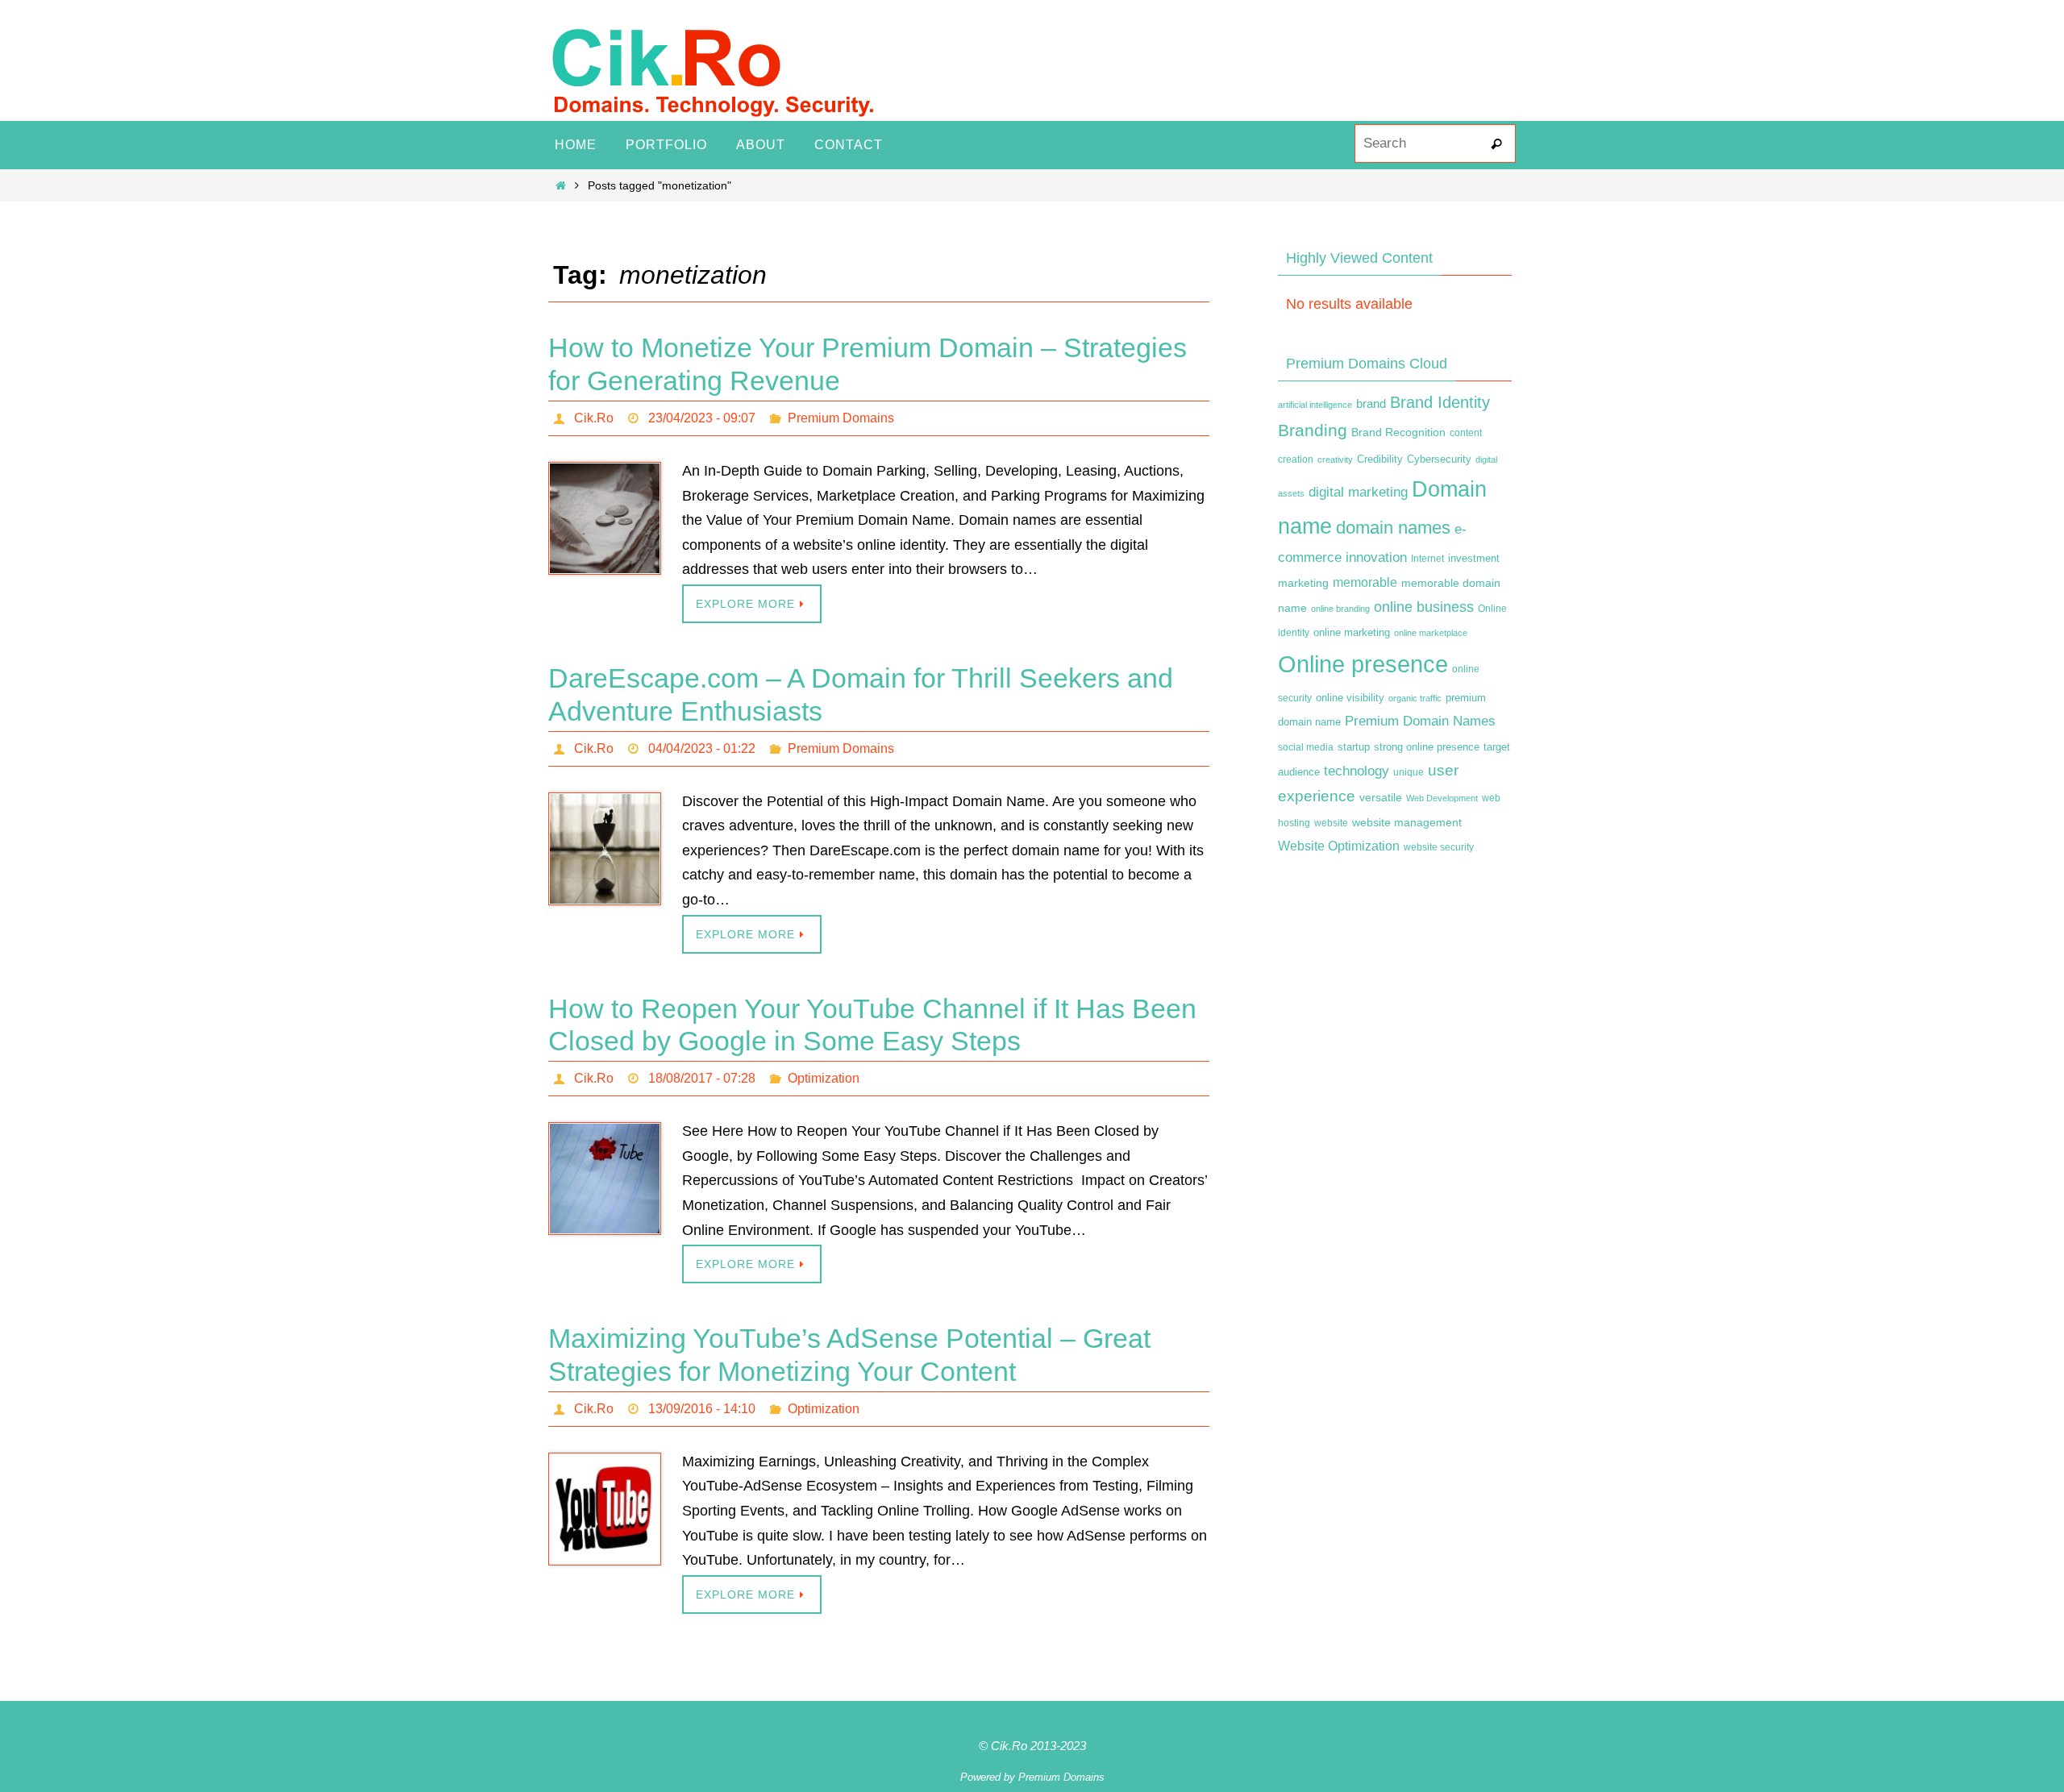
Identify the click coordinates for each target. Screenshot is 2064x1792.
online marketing (1352, 632)
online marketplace (1431, 633)
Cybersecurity (1439, 459)
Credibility (1380, 459)
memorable (1365, 582)
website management (1407, 822)
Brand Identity (1440, 402)
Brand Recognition (1398, 432)
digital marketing (1358, 492)
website (1331, 823)
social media (1306, 747)
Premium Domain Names (1420, 721)
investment (1474, 559)
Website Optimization (1339, 846)
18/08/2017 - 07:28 (702, 1078)
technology (1357, 771)
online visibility (1350, 698)
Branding (1313, 430)
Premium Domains (841, 418)
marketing (1303, 583)
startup (1354, 747)
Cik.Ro (594, 418)
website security (1439, 847)
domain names (1393, 528)
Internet (1427, 559)
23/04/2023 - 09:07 (702, 418)
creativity (1335, 459)
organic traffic (1415, 698)
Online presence (1363, 664)
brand (1371, 404)
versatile (1381, 797)
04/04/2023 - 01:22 (702, 748)
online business (1424, 607)
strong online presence (1427, 747)
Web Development (1442, 798)
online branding (1340, 609)
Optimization (824, 1078)
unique (1409, 772)
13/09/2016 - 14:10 (702, 1409)
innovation (1376, 557)
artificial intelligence (1315, 405)
